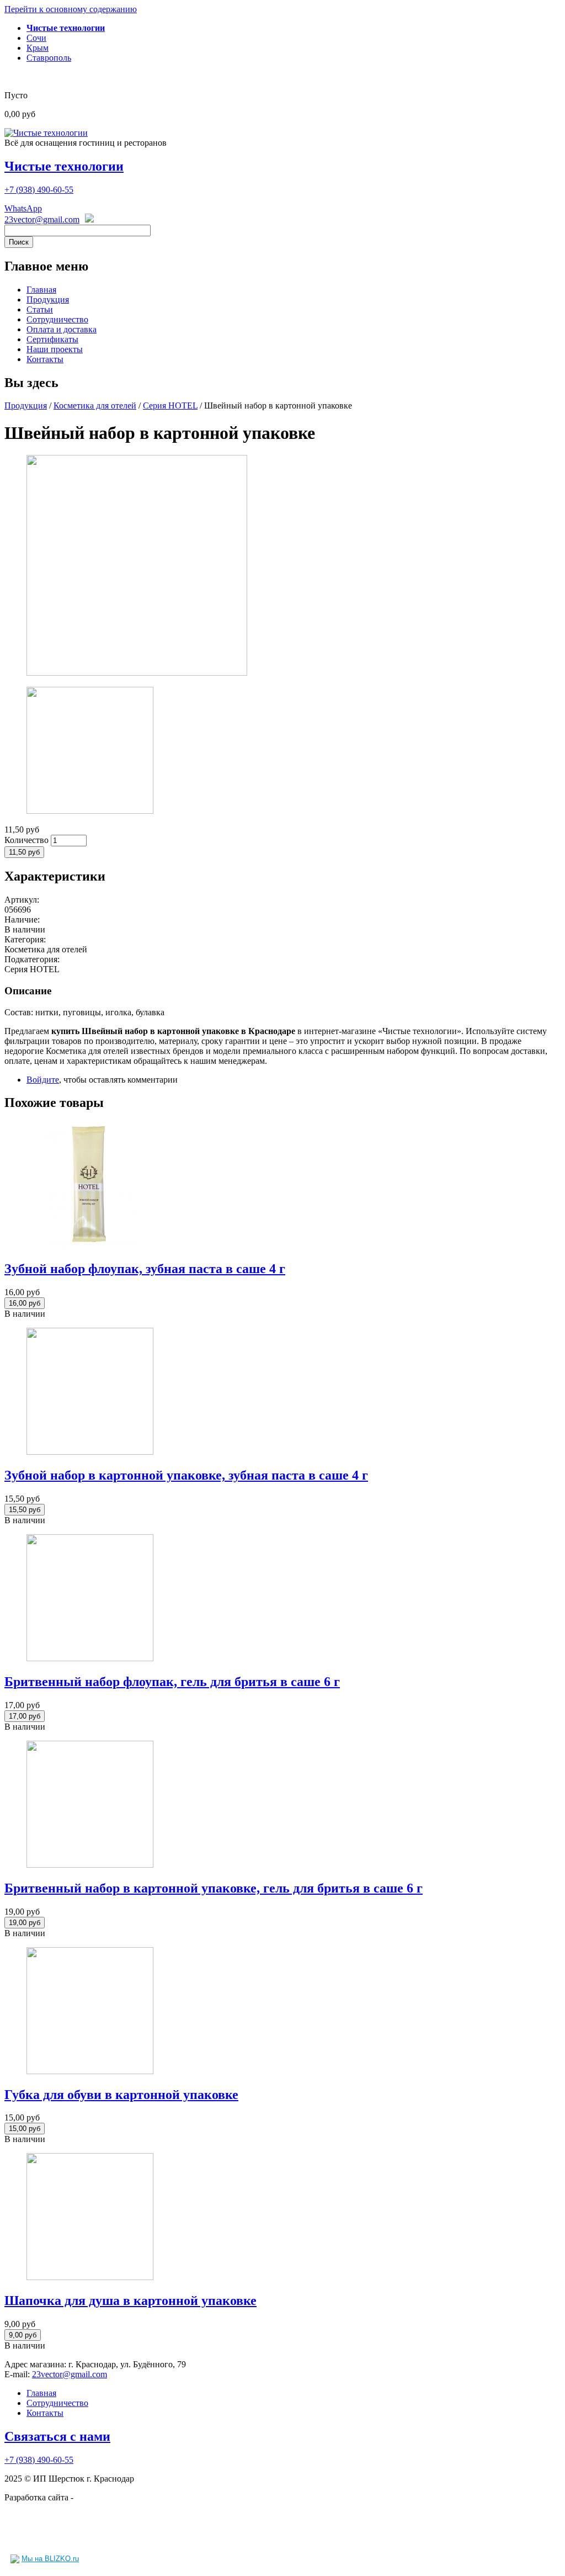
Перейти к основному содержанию (71, 9)
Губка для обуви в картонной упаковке (121, 2095)
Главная (41, 290)
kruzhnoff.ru (97, 2497)
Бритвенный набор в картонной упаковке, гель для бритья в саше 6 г (214, 1888)
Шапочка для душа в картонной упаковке (130, 2301)
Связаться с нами (57, 2436)
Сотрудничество (57, 319)
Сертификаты (52, 339)
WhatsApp (23, 208)
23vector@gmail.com (42, 219)
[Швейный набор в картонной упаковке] (137, 673)
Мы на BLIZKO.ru (50, 2559)
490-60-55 (39, 190)
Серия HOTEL (170, 406)
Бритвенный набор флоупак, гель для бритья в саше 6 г (172, 1682)
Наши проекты (55, 349)
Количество (28, 840)
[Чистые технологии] (46, 133)
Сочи (36, 38)
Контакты (45, 359)
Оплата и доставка (62, 329)
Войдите (43, 1080)
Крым (38, 48)
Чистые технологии (64, 166)
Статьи (40, 309)
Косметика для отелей (95, 406)
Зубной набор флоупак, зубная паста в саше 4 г (145, 1269)
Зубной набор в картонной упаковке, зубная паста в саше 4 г (186, 1475)
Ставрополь (49, 58)
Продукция (48, 300)
